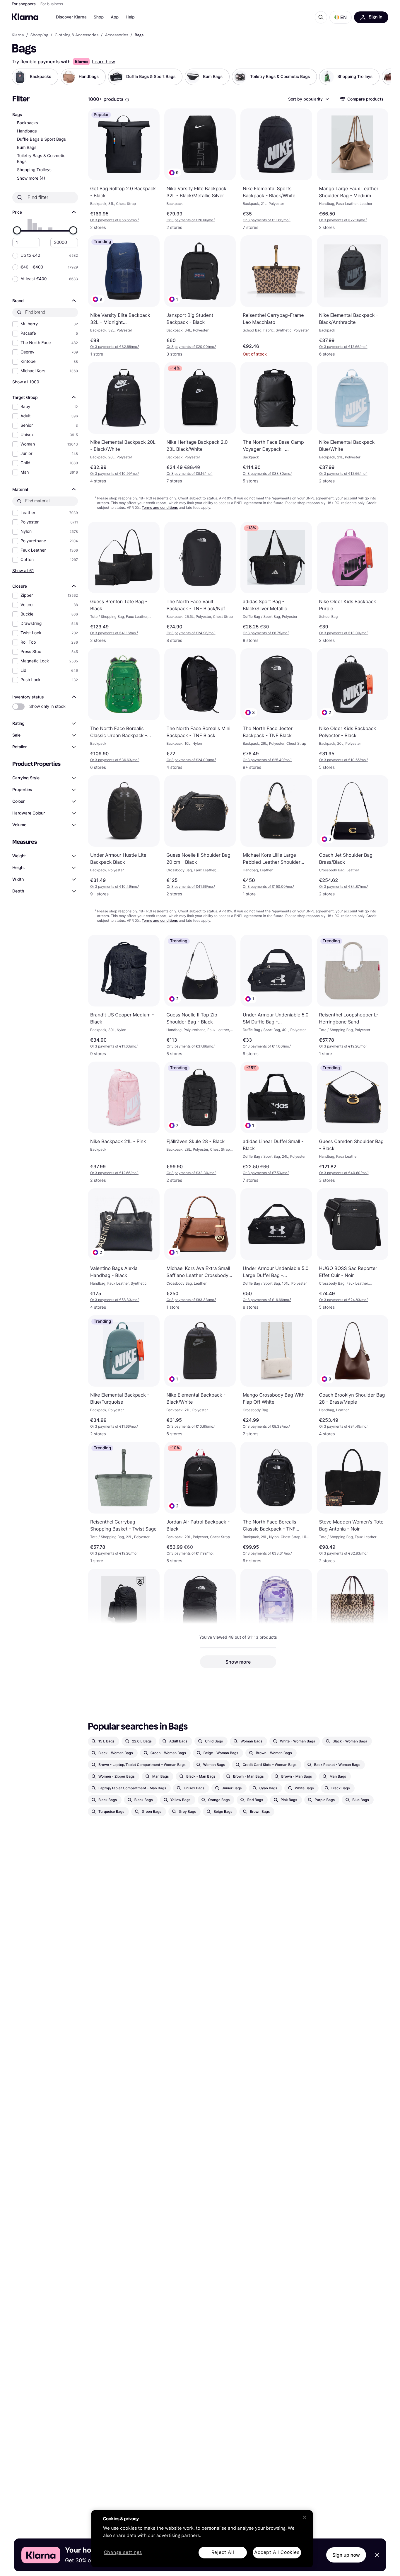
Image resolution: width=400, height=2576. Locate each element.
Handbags (27, 131)
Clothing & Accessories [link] (77, 35)
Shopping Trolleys (34, 170)
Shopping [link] (39, 35)
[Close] (305, 2517)
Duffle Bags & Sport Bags (41, 139)
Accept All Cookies (277, 2552)
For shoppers (24, 4)
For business (52, 4)
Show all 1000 (26, 382)
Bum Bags (27, 148)
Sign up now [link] (346, 2555)
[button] (341, 17)
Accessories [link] (116, 35)
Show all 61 (23, 571)
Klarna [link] (18, 35)
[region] (202, 2539)
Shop (99, 17)
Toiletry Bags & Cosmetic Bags (41, 159)
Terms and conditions (160, 507)
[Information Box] (127, 100)
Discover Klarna (71, 17)
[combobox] (308, 99)
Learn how (104, 62)
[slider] (17, 230)
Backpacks (28, 123)
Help (130, 17)
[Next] (380, 77)
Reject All (223, 2552)
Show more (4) (31, 178)
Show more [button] (238, 1662)
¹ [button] (114, 220)
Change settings (123, 2553)
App (115, 17)
